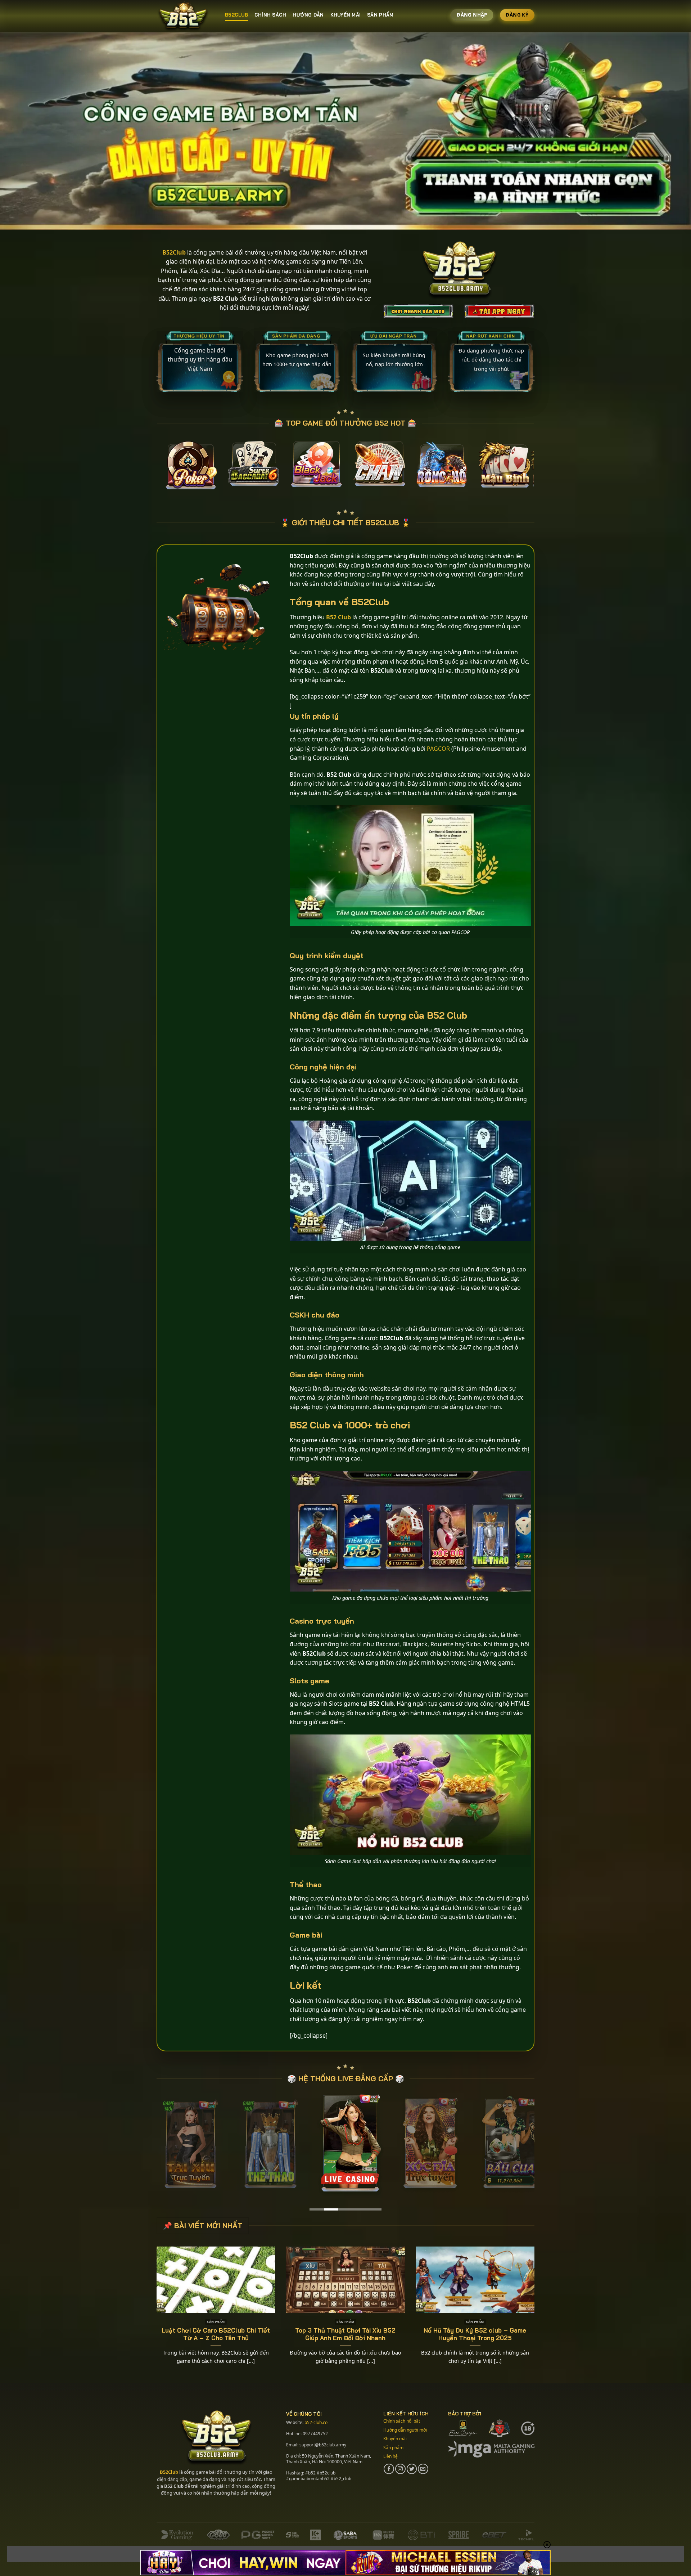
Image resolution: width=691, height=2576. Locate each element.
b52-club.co (316, 2422)
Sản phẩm (393, 2447)
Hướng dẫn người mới (405, 2430)
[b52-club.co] (185, 16)
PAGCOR (438, 748)
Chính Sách (270, 15)
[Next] (541, 469)
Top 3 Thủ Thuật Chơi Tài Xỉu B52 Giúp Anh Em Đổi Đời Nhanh (345, 2334)
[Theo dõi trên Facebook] (389, 2469)
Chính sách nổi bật (402, 2421)
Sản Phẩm (380, 15)
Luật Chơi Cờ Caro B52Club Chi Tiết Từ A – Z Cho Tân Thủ (216, 2334)
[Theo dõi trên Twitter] (412, 2469)
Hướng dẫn (308, 15)
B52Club (169, 2472)
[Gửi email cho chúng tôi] (423, 2469)
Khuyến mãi (346, 15)
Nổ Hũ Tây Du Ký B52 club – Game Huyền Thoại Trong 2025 (475, 2334)
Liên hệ (390, 2456)
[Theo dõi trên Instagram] (400, 2469)
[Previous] (150, 469)
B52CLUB (236, 15)
